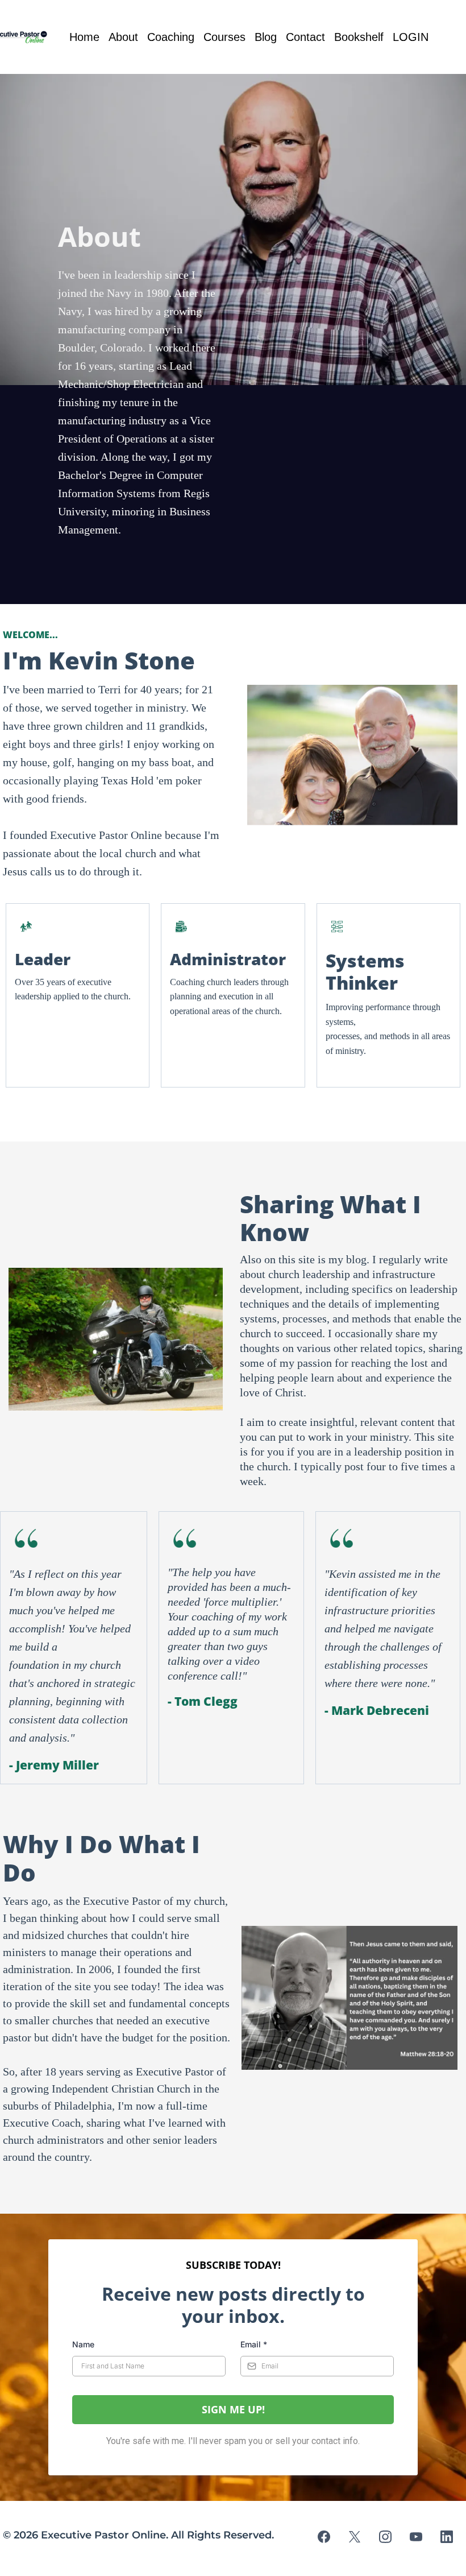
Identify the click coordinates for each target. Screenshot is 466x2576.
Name (83, 2344)
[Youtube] (416, 2537)
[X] (355, 2537)
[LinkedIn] (447, 2537)
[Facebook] (324, 2537)
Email (254, 2344)
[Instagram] (385, 2537)
